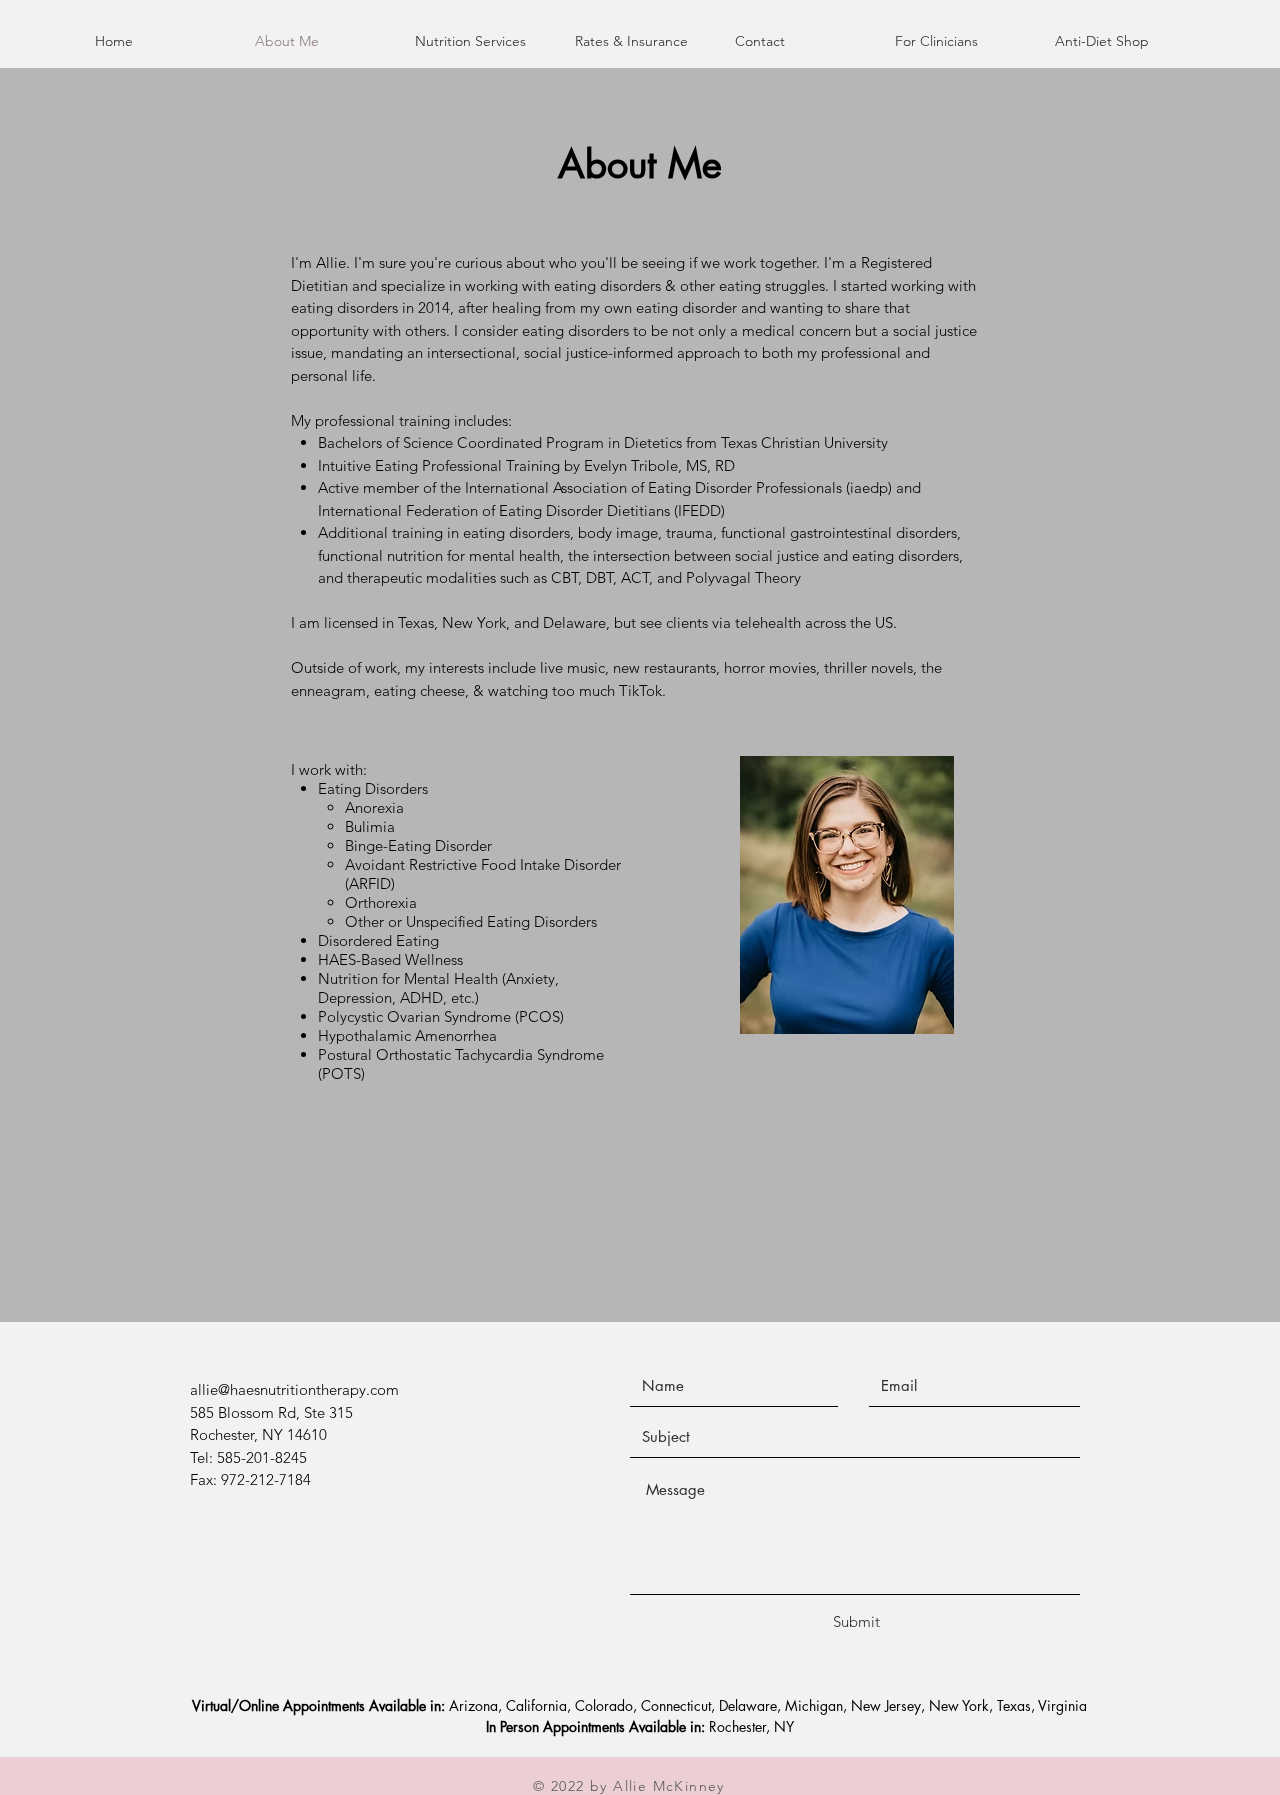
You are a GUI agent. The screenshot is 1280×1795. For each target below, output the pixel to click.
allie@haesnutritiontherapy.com (294, 1389)
